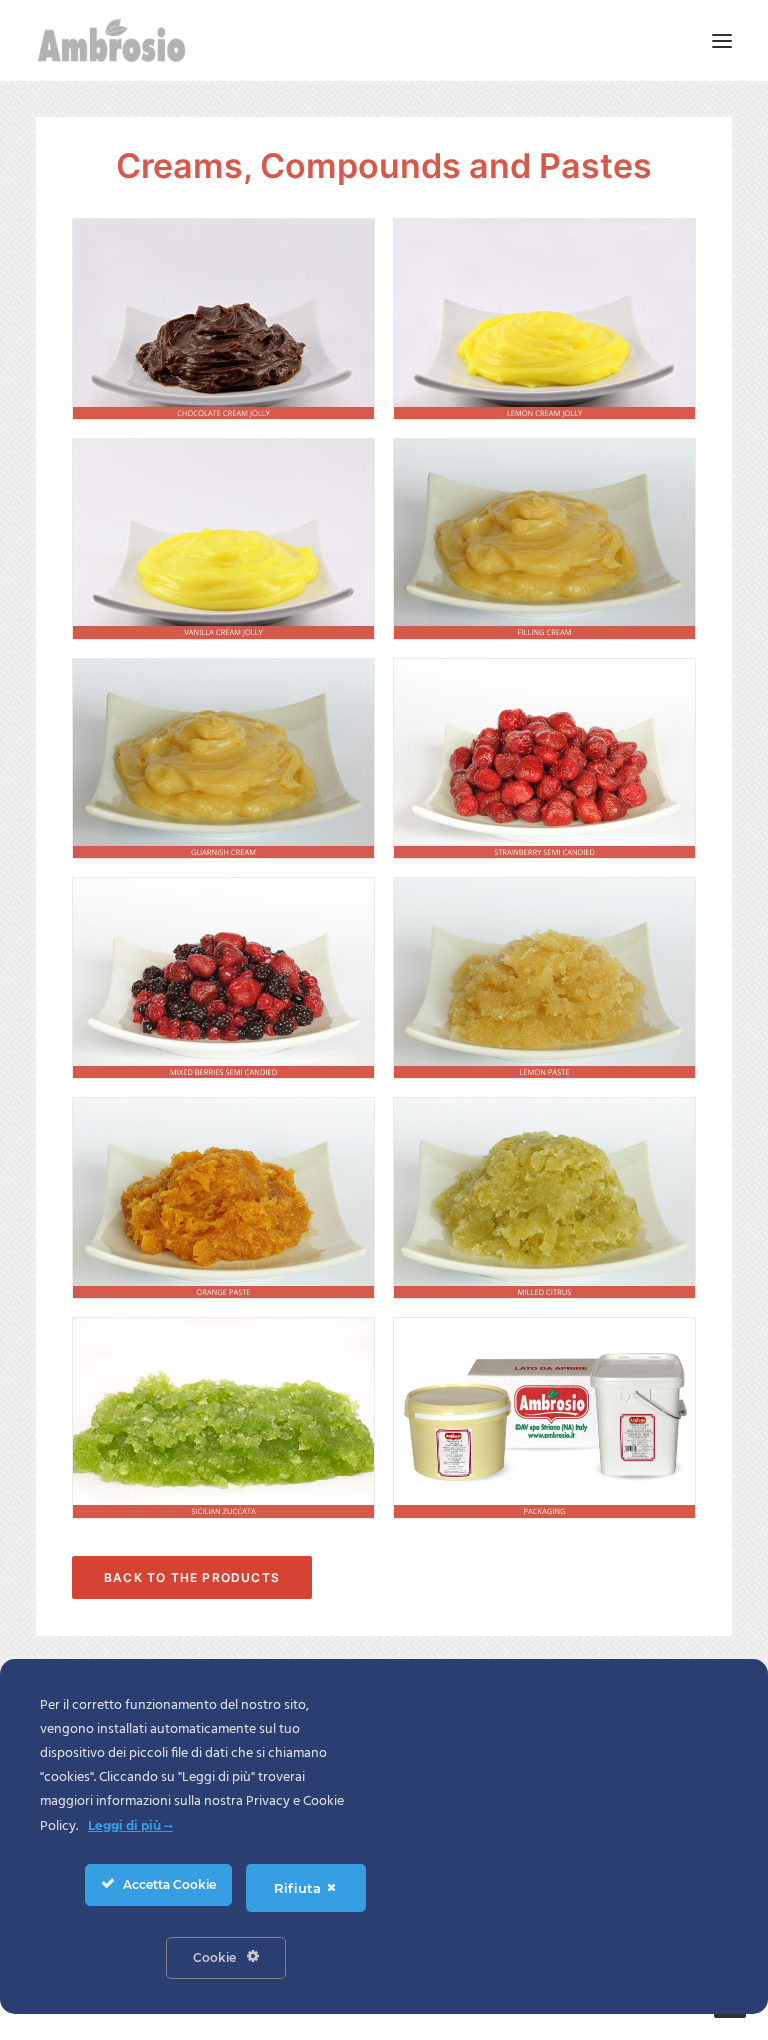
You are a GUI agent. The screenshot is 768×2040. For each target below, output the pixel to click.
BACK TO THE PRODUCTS (192, 1577)
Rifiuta (299, 1888)
